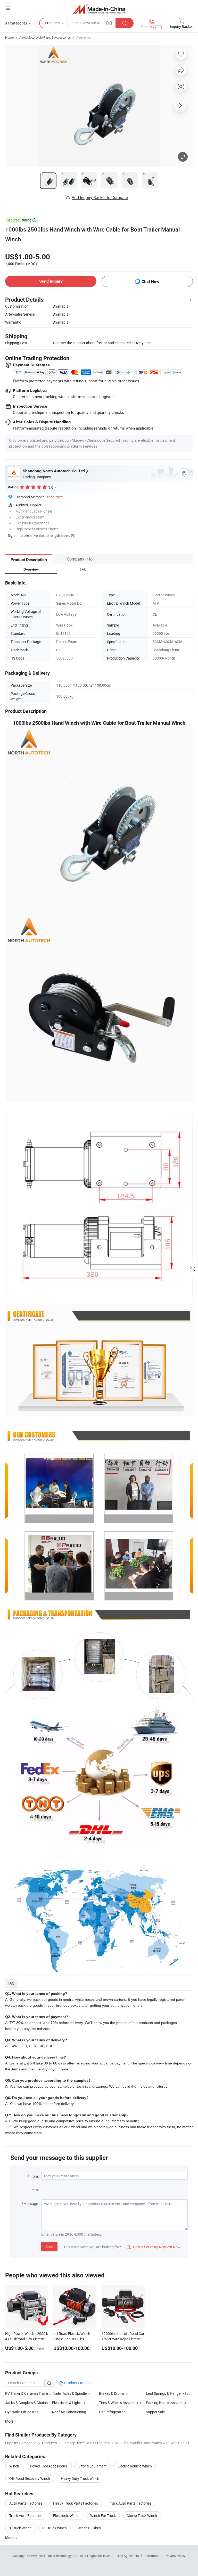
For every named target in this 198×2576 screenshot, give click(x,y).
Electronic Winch (66, 2516)
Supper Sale (155, 2412)
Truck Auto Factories (26, 2516)
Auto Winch (84, 37)
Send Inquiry (51, 281)
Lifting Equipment (93, 2466)
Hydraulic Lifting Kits (22, 2412)
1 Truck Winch (20, 2528)
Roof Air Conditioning (69, 2412)
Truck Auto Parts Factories (130, 2503)
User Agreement (128, 2556)
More (10, 2537)
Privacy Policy (176, 2556)
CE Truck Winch (55, 2528)
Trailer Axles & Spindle (69, 2393)
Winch (14, 2466)
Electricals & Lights (67, 2403)
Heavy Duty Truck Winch (80, 2478)
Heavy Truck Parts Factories (76, 2503)
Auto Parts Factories (26, 2503)
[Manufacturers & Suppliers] (99, 9)
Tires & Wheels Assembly (119, 2403)
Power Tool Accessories (49, 2466)
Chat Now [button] (150, 281)
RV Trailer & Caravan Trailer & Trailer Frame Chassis (29, 2393)
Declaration (152, 2556)
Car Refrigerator (112, 2412)
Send (49, 2247)
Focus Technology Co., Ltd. (65, 2556)
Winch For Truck (103, 2516)
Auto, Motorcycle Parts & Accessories (45, 37)
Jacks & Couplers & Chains (26, 2403)
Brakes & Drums (112, 2393)
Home (9, 37)
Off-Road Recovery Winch (30, 2478)
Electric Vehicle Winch (135, 2466)
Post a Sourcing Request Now (154, 2247)
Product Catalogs (78, 2383)
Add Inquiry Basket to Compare (100, 197)
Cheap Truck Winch (142, 2516)
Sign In (13, 535)
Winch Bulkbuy (89, 2528)
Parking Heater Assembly (166, 2403)
